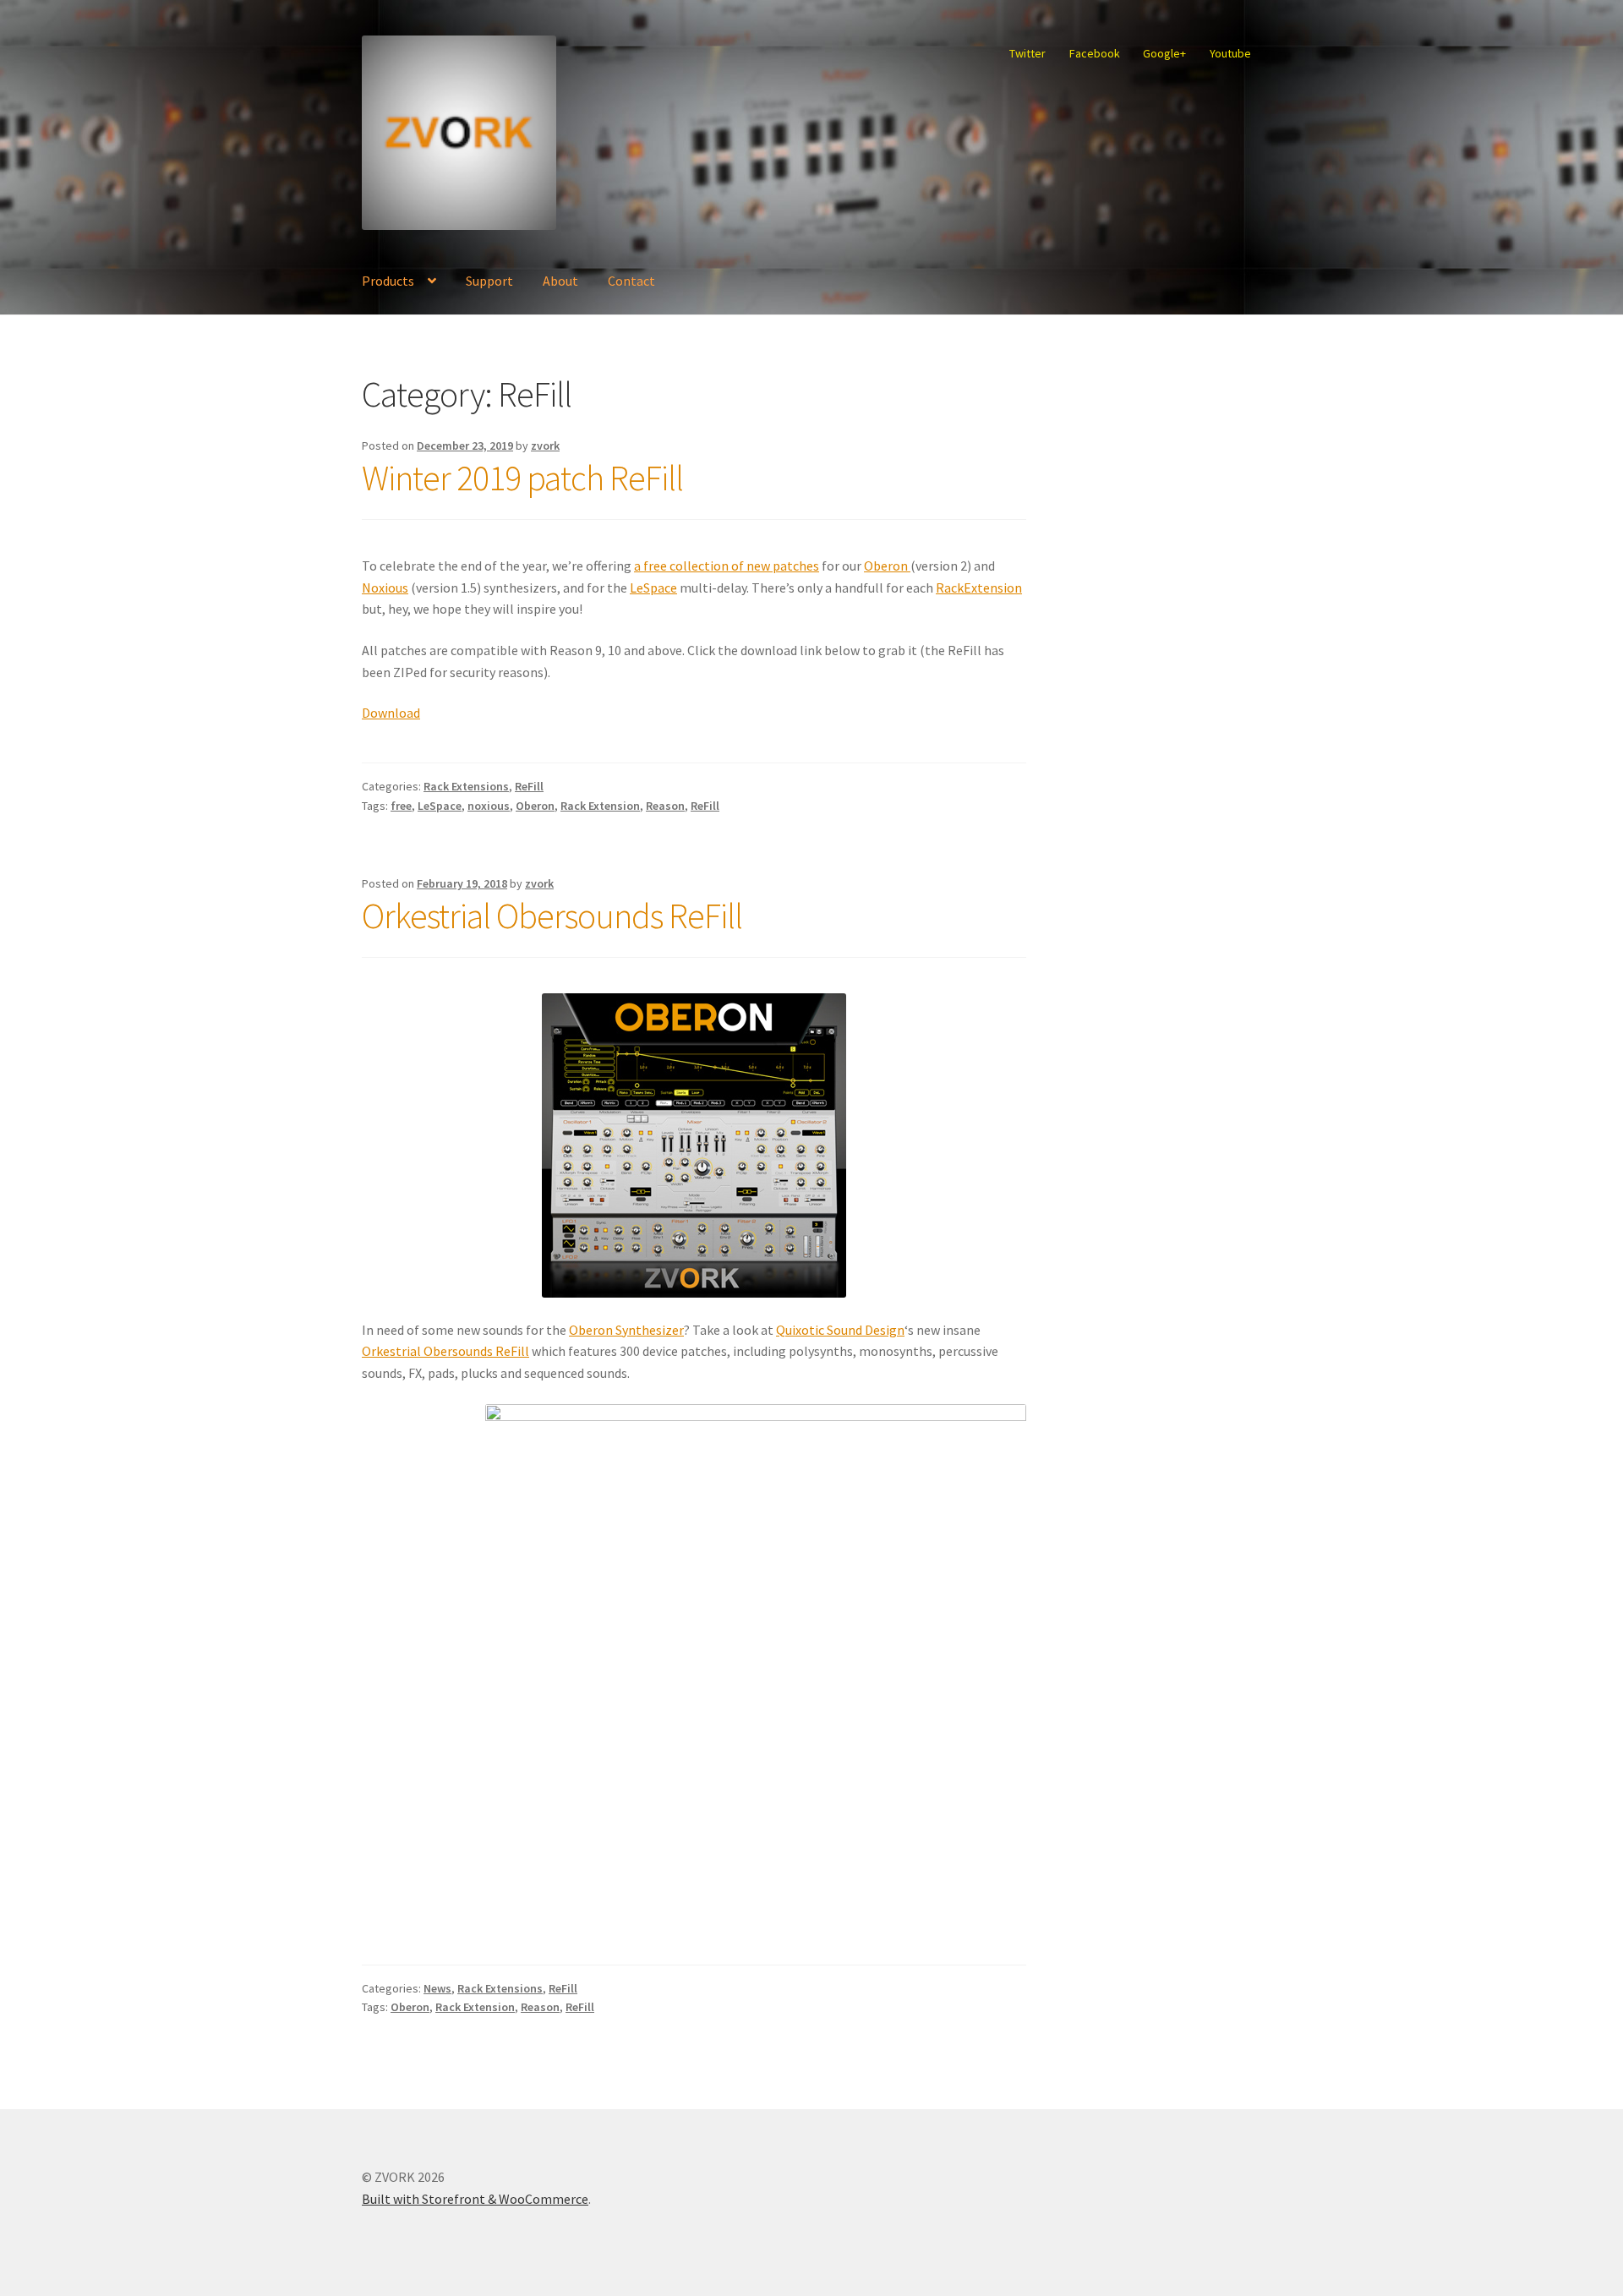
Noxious (385, 588)
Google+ (1164, 53)
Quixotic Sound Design (840, 1330)
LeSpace (653, 588)
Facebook (1095, 53)
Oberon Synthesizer (626, 1330)
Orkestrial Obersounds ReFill (552, 916)
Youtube (1230, 53)
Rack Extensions (466, 786)
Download (391, 713)
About (560, 281)
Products (388, 281)
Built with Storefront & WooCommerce (475, 2199)
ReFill (529, 786)
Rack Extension (600, 806)
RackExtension (979, 588)
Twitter (1027, 53)
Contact (631, 281)
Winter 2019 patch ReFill (522, 478)
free (401, 806)
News (437, 1988)
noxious (489, 806)
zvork (545, 446)
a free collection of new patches (727, 566)
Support (489, 281)
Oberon (887, 566)
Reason (665, 806)
